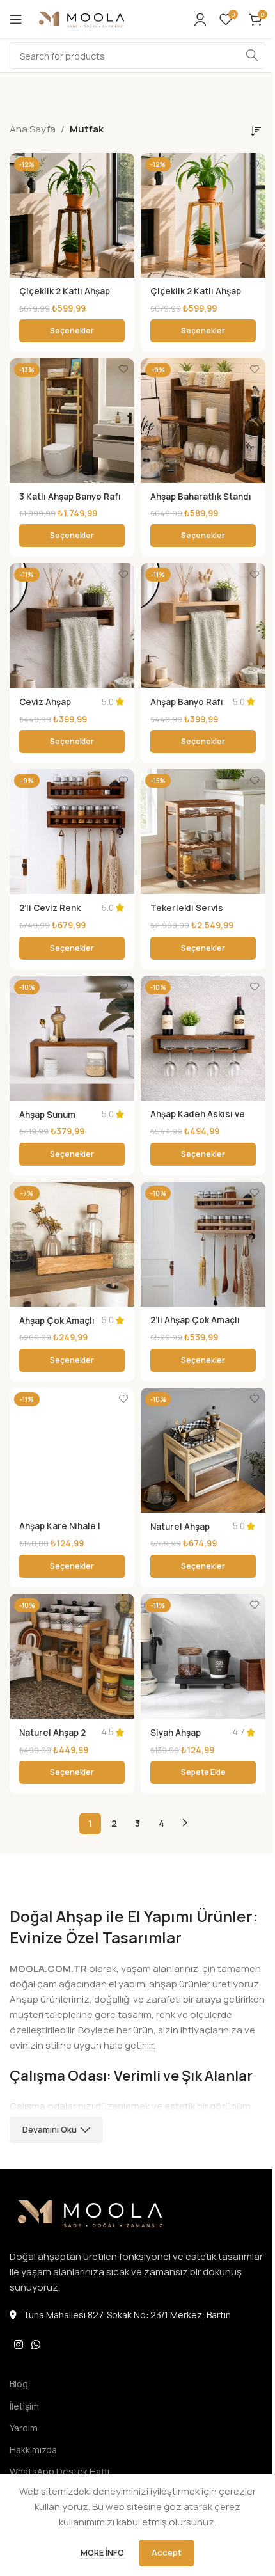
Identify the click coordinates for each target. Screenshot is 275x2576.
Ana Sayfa (33, 129)
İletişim (24, 2406)
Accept (167, 2552)
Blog (19, 2384)
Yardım (24, 2428)
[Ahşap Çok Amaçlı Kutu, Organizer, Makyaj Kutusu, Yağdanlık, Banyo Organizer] (72, 1244)
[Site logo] (99, 18)
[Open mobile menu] (16, 19)
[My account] (200, 19)
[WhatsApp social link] (35, 2344)
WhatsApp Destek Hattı (59, 2471)
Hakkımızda (33, 2450)
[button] (203, 1772)
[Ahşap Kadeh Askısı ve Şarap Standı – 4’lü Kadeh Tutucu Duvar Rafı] (203, 1038)
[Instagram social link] (18, 2344)
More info (103, 2552)
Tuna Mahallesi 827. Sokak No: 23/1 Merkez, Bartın (127, 2315)
